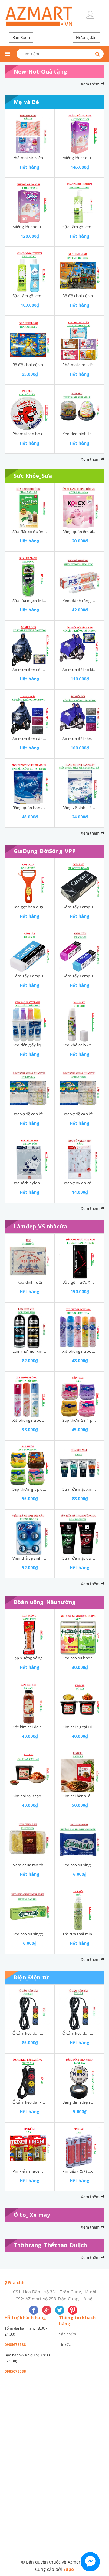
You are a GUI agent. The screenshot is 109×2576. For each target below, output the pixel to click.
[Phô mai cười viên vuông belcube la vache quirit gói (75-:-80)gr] (80, 339)
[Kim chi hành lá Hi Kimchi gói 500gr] (80, 1770)
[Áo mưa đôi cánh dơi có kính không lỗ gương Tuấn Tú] (80, 713)
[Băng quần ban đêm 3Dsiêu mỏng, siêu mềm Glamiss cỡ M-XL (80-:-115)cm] (30, 782)
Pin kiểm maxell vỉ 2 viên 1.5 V (40, 2171)
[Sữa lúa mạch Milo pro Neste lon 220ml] (30, 575)
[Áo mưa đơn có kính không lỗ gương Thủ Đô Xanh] (30, 644)
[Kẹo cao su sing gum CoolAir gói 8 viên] (80, 1839)
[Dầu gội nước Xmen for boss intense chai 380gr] (80, 1256)
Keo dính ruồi (30, 1282)
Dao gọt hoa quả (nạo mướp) (39, 907)
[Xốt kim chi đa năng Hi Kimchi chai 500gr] (30, 1701)
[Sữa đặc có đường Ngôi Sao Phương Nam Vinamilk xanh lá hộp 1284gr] (30, 506)
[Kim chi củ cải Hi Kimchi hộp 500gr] (80, 1701)
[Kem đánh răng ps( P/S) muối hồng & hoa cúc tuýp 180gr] (80, 575)
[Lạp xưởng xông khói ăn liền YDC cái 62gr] (30, 1632)
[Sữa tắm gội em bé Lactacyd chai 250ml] (30, 270)
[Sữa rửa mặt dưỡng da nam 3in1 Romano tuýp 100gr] (80, 1532)
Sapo (69, 2569)
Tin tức (65, 2344)
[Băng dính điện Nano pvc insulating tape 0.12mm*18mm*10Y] (80, 2076)
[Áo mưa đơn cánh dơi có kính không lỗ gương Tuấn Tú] (30, 713)
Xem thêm (91, 84)
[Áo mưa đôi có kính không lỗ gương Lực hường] (80, 644)
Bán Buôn (21, 37)
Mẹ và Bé (26, 102)
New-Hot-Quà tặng (40, 71)
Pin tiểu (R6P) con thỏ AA (85, 2171)
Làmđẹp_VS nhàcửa (40, 1226)
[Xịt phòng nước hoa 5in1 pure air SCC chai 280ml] (80, 1325)
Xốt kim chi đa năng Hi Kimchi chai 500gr (49, 1727)
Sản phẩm (68, 2334)
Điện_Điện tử (31, 1977)
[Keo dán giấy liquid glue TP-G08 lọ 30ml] (30, 1019)
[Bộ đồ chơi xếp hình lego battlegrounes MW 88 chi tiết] (80, 270)
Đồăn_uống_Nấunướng (45, 1602)
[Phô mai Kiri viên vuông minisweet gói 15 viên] (30, 132)
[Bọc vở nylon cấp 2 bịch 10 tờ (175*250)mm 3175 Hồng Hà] (80, 1157)
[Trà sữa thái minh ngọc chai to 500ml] (80, 1908)
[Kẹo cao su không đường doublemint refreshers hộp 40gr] (80, 1632)
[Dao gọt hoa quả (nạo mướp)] (30, 881)
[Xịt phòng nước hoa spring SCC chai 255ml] (30, 1394)
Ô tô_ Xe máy (32, 2215)
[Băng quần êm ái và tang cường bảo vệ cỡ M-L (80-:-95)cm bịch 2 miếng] (80, 506)
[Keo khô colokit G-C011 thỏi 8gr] (80, 1019)
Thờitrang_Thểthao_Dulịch (50, 2245)
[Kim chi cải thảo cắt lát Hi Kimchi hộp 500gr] (30, 1770)
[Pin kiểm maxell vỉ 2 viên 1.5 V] (30, 2145)
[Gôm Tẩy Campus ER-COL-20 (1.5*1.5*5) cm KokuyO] (80, 950)
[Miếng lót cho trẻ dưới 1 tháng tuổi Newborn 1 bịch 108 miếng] (80, 132)
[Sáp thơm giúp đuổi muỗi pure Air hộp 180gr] (30, 1463)
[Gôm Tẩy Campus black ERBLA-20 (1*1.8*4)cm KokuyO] (80, 881)
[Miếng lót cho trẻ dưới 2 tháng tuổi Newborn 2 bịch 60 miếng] (30, 201)
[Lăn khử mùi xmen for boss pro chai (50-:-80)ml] (30, 1325)
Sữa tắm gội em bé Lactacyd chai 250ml (48, 296)
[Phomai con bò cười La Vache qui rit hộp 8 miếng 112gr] (30, 408)
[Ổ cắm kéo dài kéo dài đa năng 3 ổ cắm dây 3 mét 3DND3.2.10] (30, 2076)
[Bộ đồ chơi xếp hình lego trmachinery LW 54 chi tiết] (30, 339)
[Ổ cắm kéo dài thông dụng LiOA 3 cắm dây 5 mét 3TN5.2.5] (30, 2007)
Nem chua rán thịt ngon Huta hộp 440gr (49, 1865)
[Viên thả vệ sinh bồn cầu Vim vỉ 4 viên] (30, 1532)
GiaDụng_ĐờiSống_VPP (45, 851)
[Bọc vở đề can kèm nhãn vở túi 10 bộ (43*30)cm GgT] (30, 1088)
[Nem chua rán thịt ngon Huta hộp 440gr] (30, 1839)
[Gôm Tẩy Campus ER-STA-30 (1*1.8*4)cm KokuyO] (30, 950)
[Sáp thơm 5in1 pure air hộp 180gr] (80, 1394)
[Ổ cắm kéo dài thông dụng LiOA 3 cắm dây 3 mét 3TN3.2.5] (80, 2007)
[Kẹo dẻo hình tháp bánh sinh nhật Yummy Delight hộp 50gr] (80, 408)
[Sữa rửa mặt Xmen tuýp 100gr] (80, 1463)
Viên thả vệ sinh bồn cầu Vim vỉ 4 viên (47, 1558)
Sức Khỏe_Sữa (33, 476)
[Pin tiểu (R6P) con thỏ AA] (80, 2145)
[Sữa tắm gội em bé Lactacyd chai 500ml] (80, 201)
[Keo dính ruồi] (30, 1256)
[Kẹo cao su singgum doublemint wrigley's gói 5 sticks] (30, 1908)
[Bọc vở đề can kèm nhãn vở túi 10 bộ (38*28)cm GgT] (80, 1088)
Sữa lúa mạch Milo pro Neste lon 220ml (48, 601)
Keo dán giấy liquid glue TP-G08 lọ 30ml (48, 1045)
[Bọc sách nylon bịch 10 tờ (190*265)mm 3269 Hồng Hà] (30, 1157)
